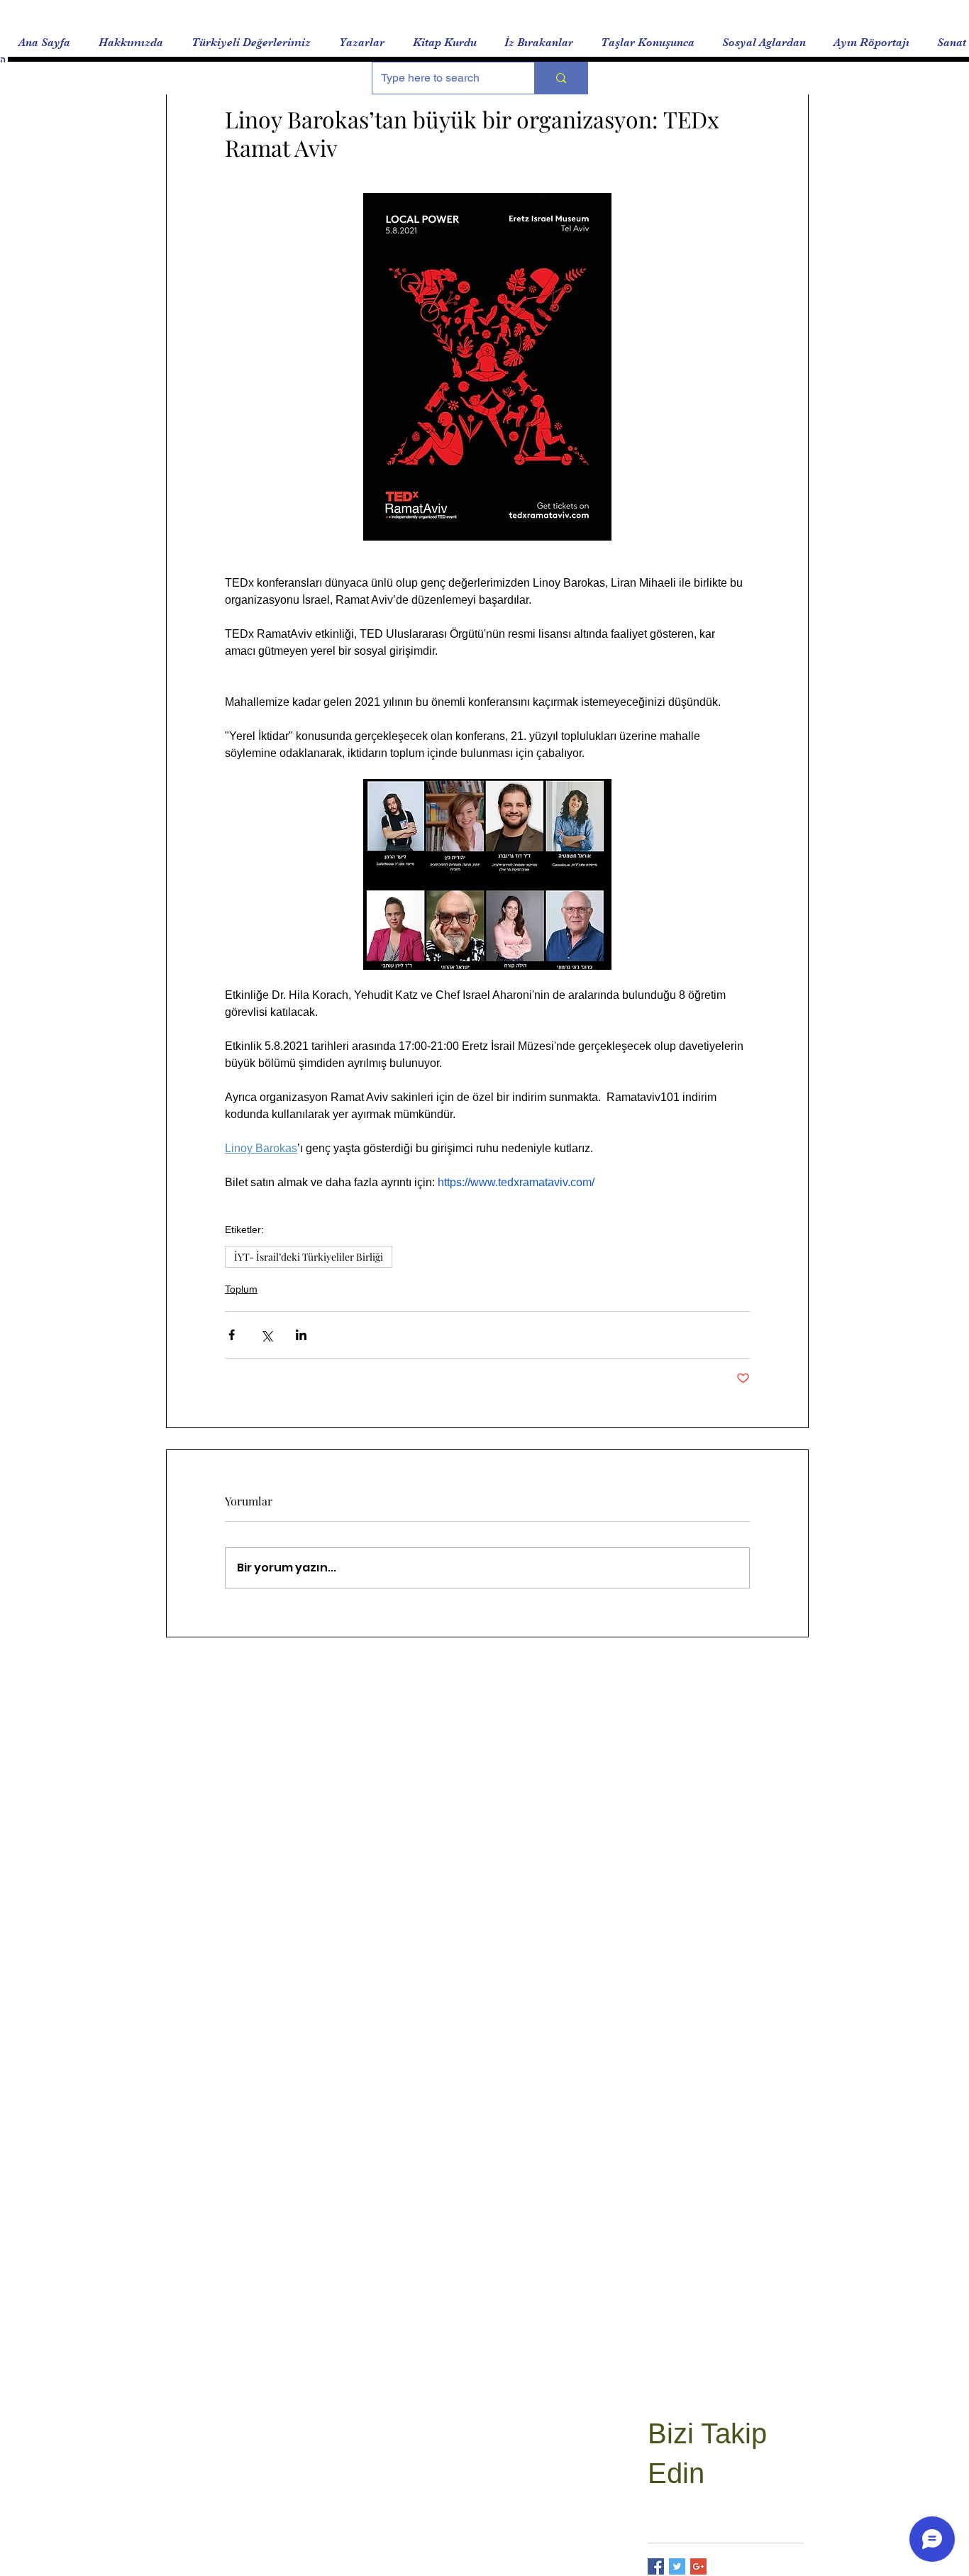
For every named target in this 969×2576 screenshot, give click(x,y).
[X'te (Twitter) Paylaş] (266, 1335)
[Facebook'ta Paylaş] (232, 1335)
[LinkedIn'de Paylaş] (301, 1335)
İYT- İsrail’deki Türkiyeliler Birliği (309, 1257)
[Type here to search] (561, 78)
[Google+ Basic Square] (698, 2566)
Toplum (241, 1289)
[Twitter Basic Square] (677, 2566)
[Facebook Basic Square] (656, 2566)
